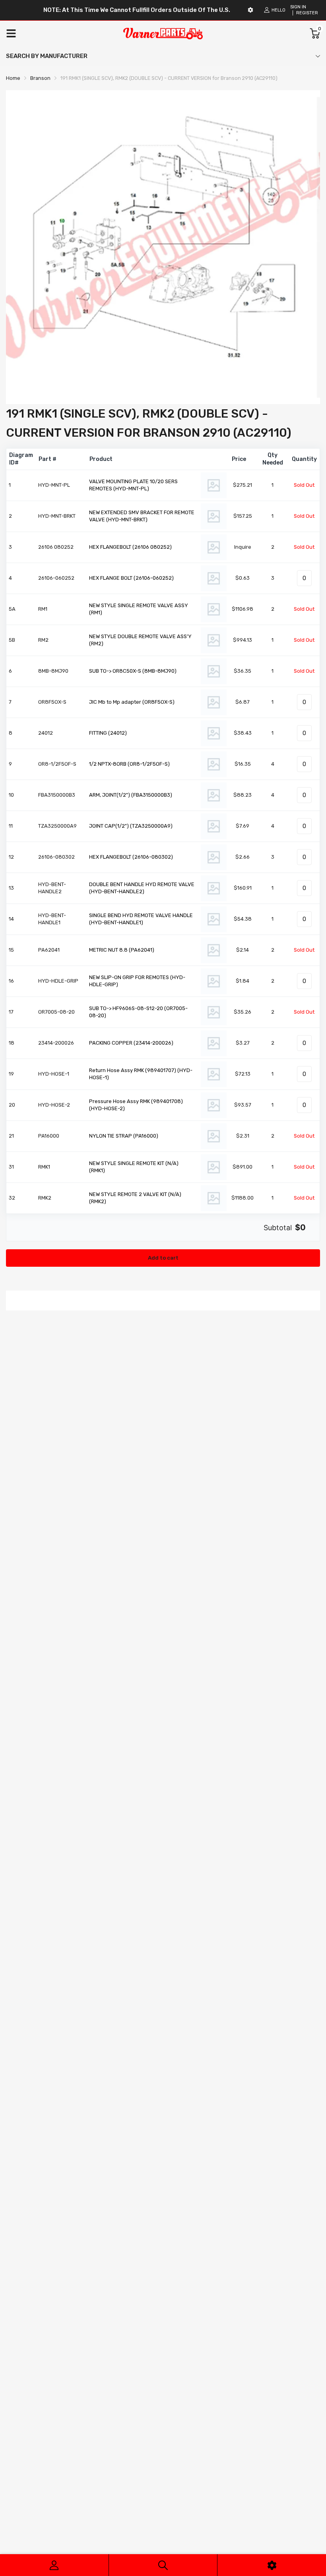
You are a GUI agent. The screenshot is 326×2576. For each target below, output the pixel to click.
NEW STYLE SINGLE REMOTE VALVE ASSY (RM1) (139, 609)
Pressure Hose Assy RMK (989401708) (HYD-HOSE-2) (136, 1105)
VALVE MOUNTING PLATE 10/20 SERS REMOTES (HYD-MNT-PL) (133, 485)
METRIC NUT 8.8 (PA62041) (122, 950)
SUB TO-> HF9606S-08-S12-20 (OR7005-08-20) (138, 1012)
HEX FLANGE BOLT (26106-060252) (131, 578)
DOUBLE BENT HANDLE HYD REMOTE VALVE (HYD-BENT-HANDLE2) (142, 888)
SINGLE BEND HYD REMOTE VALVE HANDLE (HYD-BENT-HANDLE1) (141, 919)
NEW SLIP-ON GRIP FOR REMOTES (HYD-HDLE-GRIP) (137, 981)
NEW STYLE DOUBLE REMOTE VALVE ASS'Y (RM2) (140, 640)
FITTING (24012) (108, 733)
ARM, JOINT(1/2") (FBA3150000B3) (131, 795)
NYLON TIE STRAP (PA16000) (124, 1136)
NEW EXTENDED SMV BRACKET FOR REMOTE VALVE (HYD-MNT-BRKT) (142, 516)
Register (307, 13)
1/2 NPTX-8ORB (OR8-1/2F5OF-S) (129, 764)
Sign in (298, 7)
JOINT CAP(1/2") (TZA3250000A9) (131, 826)
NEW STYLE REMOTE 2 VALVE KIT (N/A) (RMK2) (135, 1198)
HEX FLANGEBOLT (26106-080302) (131, 857)
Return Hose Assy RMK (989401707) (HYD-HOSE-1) (141, 1074)
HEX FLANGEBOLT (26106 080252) (130, 547)
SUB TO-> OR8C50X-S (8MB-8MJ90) (133, 671)
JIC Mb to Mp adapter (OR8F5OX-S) (132, 702)
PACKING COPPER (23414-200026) (131, 1043)
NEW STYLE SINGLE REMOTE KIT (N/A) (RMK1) (134, 1167)
